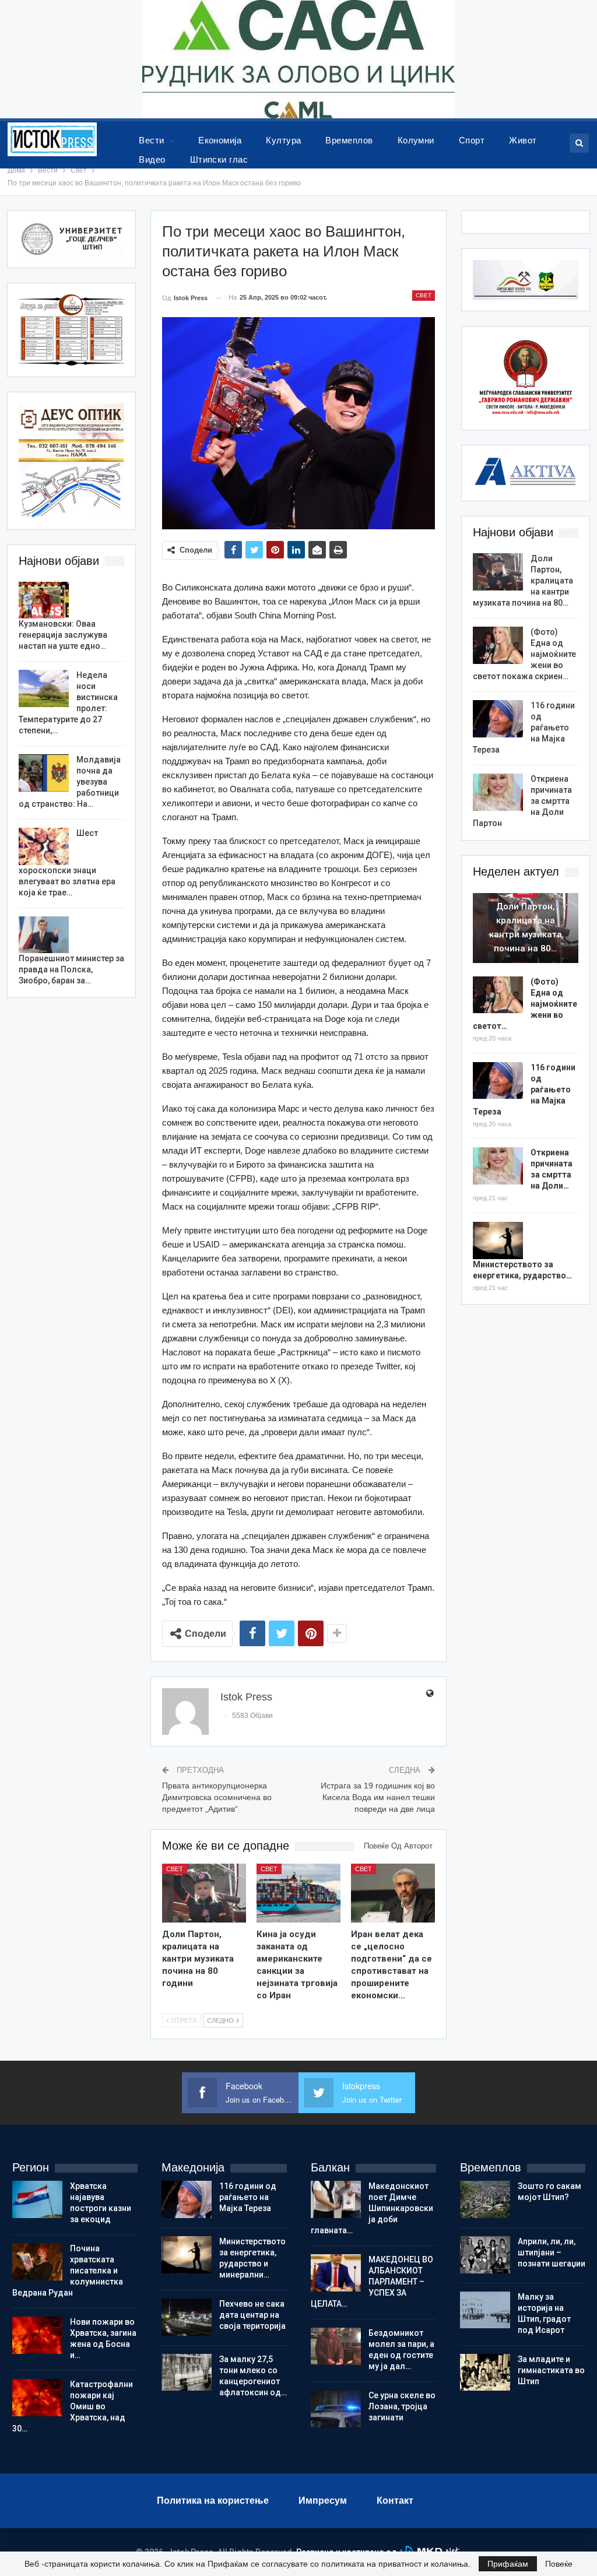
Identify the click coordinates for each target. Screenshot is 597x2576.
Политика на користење (213, 2501)
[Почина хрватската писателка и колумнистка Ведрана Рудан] (37, 2262)
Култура (283, 140)
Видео (152, 159)
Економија (220, 140)
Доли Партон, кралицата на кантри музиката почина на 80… (526, 927)
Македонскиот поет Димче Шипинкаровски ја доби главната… (372, 2208)
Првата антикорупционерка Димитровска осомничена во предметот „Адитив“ (217, 1797)
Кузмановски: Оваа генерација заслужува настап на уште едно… (63, 635)
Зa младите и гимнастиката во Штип (551, 2370)
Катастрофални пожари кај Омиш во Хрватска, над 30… (73, 2406)
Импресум (323, 2501)
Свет (424, 295)
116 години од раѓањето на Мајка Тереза (248, 2197)
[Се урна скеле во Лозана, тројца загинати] (336, 2409)
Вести (151, 140)
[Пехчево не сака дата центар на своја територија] (187, 2317)
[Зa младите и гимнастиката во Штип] (485, 2373)
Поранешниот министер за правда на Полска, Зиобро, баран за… (71, 969)
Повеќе (559, 2564)
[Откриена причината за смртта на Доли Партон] (498, 792)
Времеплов (349, 140)
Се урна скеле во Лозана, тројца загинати (402, 2406)
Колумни (416, 140)
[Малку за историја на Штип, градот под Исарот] (485, 2310)
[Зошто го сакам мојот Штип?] (485, 2199)
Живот (523, 140)
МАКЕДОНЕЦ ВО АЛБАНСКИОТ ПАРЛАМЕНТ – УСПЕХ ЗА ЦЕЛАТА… (372, 2282)
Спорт (472, 140)
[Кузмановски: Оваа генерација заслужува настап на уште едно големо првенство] (44, 600)
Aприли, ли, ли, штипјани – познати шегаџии (552, 2252)
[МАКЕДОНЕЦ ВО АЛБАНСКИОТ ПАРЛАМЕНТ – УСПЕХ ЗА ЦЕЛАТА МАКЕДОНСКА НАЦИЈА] (336, 2273)
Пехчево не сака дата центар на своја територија (252, 2315)
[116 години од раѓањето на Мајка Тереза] (498, 719)
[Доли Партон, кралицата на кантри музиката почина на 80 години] (204, 1893)
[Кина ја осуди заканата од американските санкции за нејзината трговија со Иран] (298, 1893)
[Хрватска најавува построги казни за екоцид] (37, 2199)
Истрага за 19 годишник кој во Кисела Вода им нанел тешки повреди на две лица (378, 1797)
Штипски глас (219, 159)
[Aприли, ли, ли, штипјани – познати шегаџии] (485, 2255)
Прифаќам (508, 2564)
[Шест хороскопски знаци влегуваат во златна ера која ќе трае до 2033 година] (44, 846)
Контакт (395, 2501)
